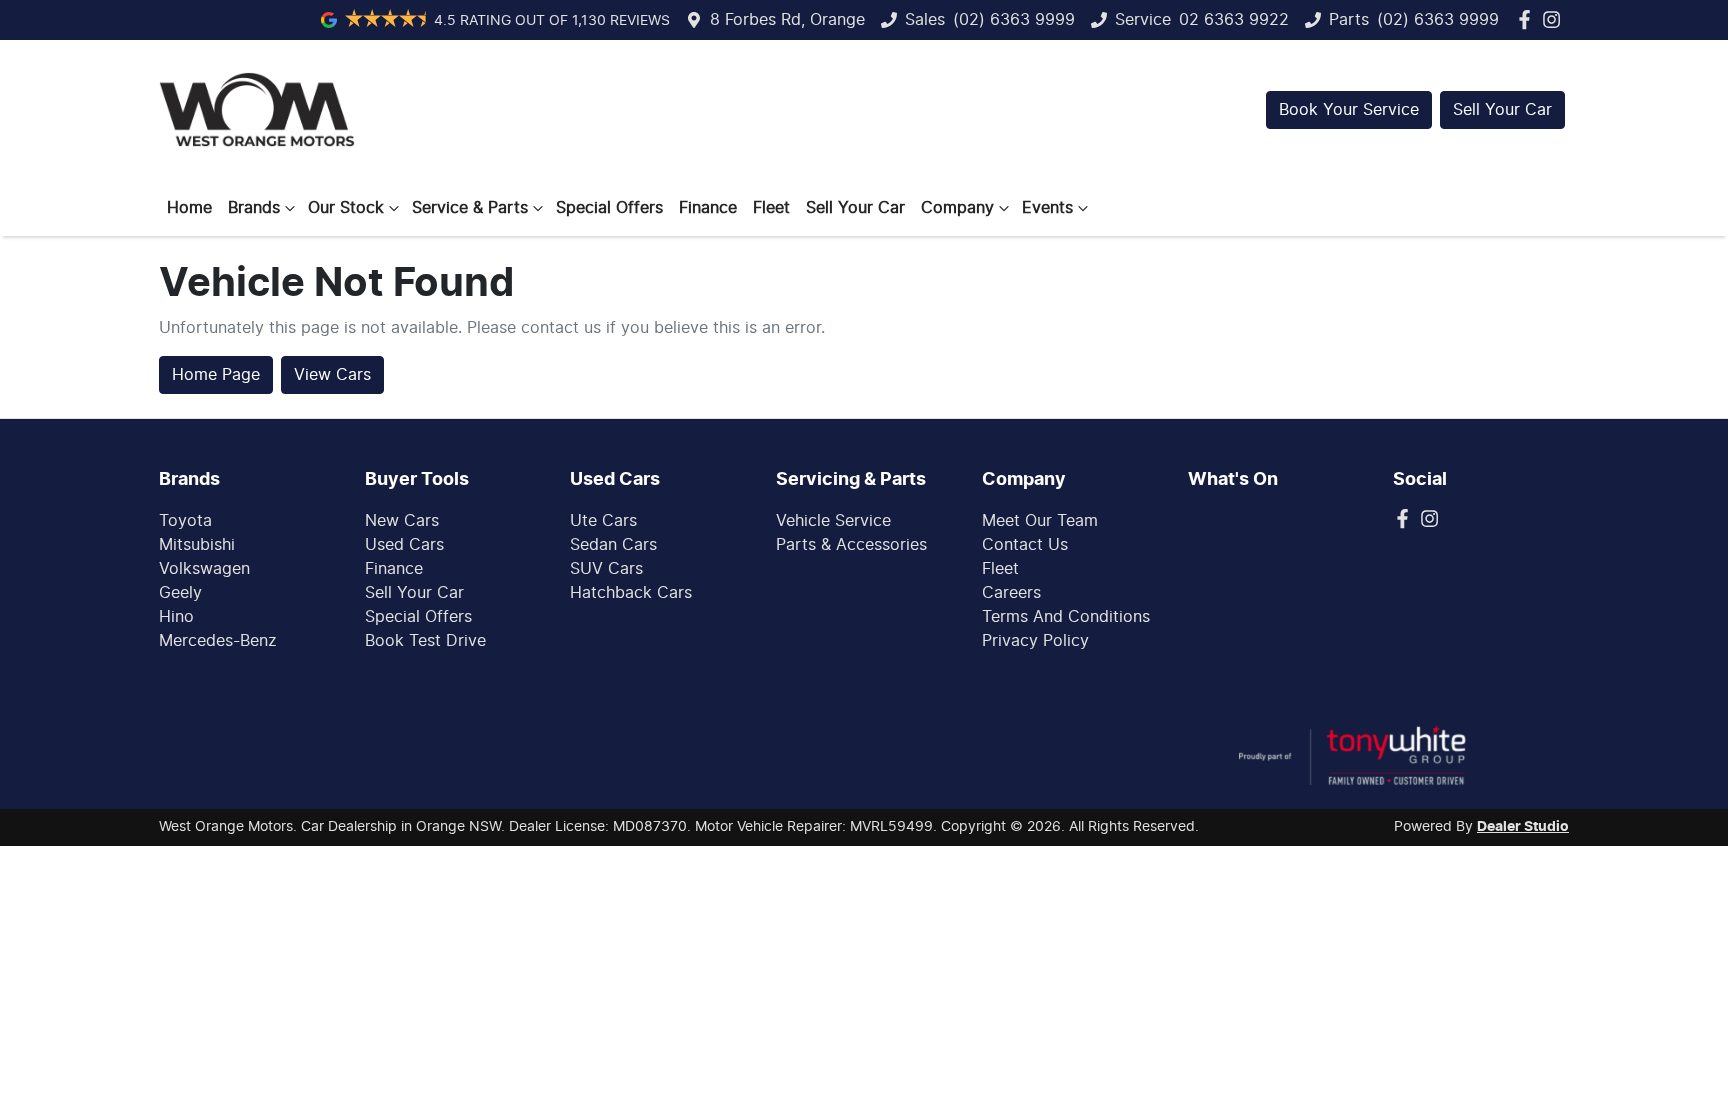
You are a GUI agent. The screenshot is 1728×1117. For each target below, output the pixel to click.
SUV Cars (606, 569)
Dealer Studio (1523, 827)
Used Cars (404, 545)
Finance (708, 208)
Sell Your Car (1502, 110)
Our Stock (346, 208)
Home (189, 208)
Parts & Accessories (851, 545)
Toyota (185, 521)
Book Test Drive (425, 641)
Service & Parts (470, 208)
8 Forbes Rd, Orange (787, 20)
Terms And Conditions (1066, 617)
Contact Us (1025, 545)
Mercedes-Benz (218, 641)
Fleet (771, 208)
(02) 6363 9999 (1014, 20)
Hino (176, 617)
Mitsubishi (197, 545)
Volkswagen (204, 569)
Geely (180, 593)
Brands (254, 208)
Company (957, 208)
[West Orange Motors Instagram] (1555, 19)
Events (1047, 208)
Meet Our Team (1040, 521)
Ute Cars (603, 521)
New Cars (402, 521)
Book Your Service (1349, 110)
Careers (1011, 593)
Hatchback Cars (631, 593)
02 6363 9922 (1234, 20)
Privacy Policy (1035, 641)
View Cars (332, 375)
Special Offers (609, 208)
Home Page (216, 375)
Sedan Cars (613, 545)
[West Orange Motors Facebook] (1528, 19)
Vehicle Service (833, 521)
